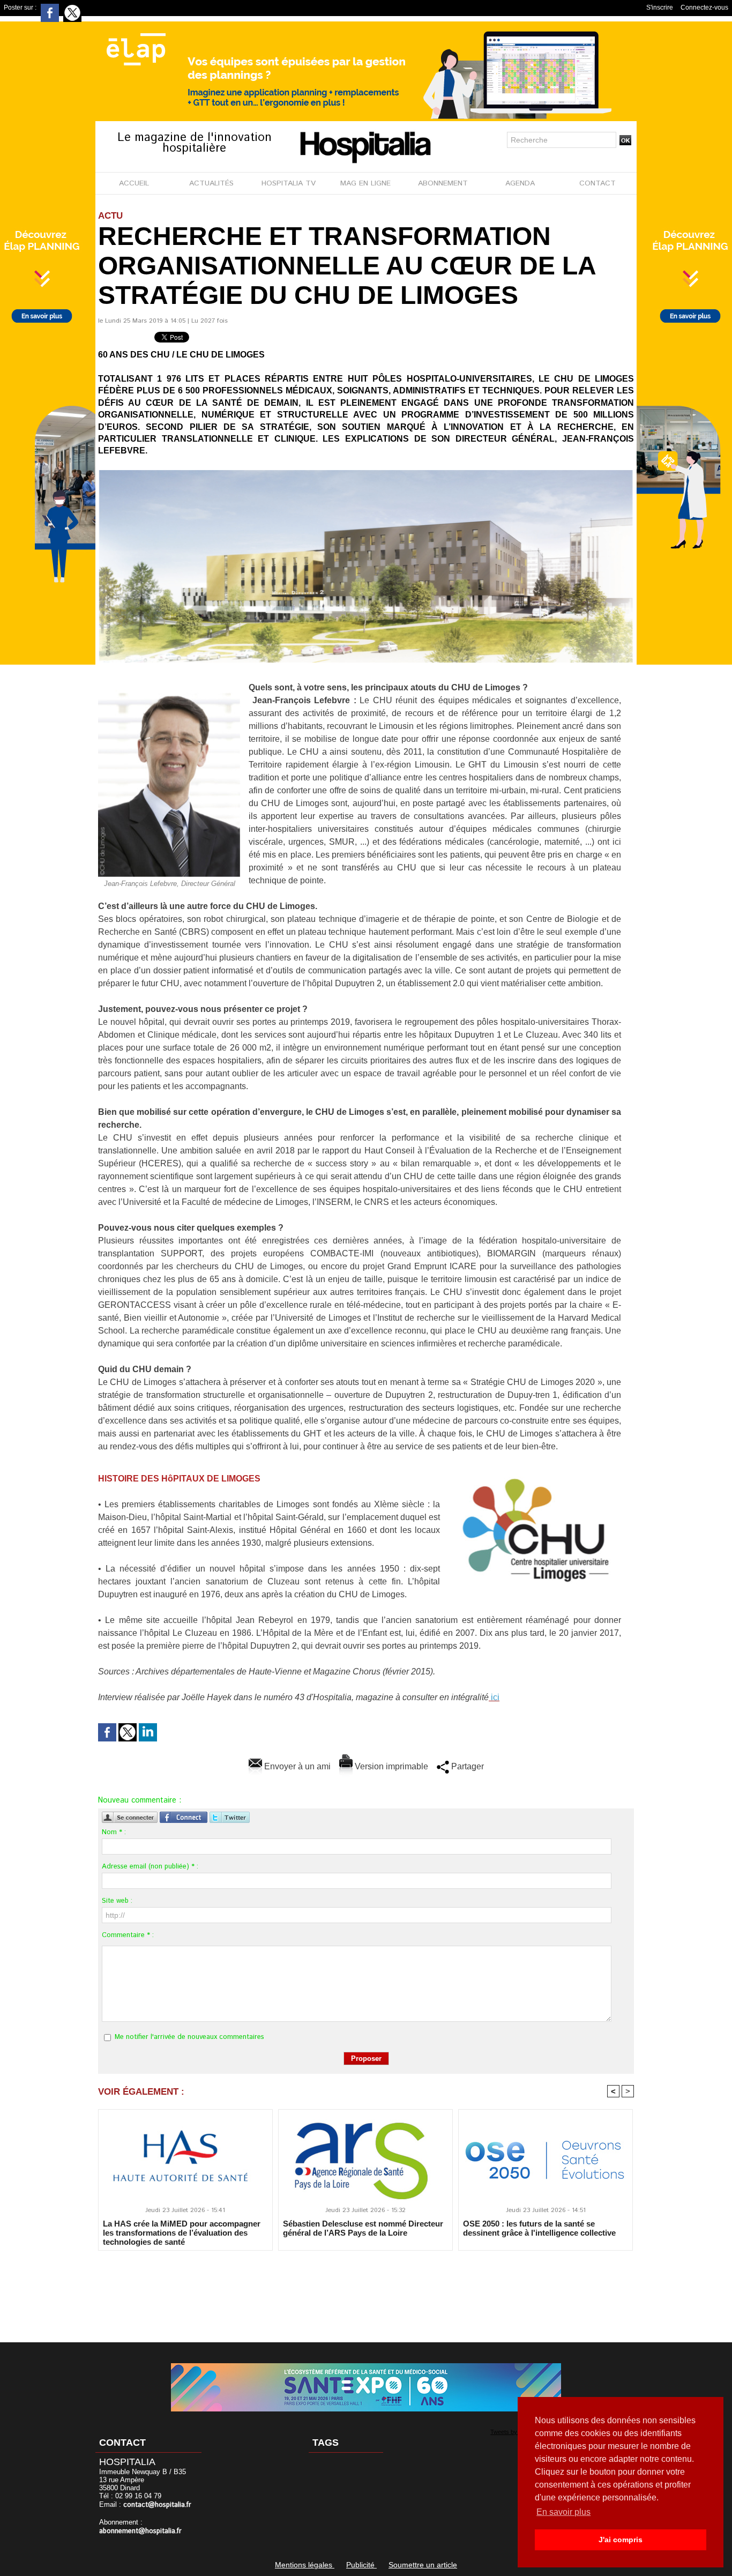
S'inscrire (660, 8)
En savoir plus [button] (563, 2512)
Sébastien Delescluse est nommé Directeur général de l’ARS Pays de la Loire (363, 2228)
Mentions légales (305, 2565)
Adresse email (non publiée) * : (150, 1867)
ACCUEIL (134, 183)
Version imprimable (390, 1766)
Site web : (117, 1901)
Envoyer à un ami (296, 1766)
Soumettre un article (423, 2565)
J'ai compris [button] (621, 2540)
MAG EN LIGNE (365, 183)
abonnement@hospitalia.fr (140, 2531)
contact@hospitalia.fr (157, 2505)
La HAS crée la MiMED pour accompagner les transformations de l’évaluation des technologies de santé (182, 2232)
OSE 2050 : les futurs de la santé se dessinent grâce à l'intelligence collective (539, 2228)
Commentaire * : (128, 1935)
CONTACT (597, 183)
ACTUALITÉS (211, 183)
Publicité (361, 2565)
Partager (466, 1766)
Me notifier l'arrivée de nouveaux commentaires (189, 2037)
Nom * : (114, 1832)
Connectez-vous (704, 8)
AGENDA (520, 183)
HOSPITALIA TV (289, 183)
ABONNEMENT (443, 183)
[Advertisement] (366, 2289)
